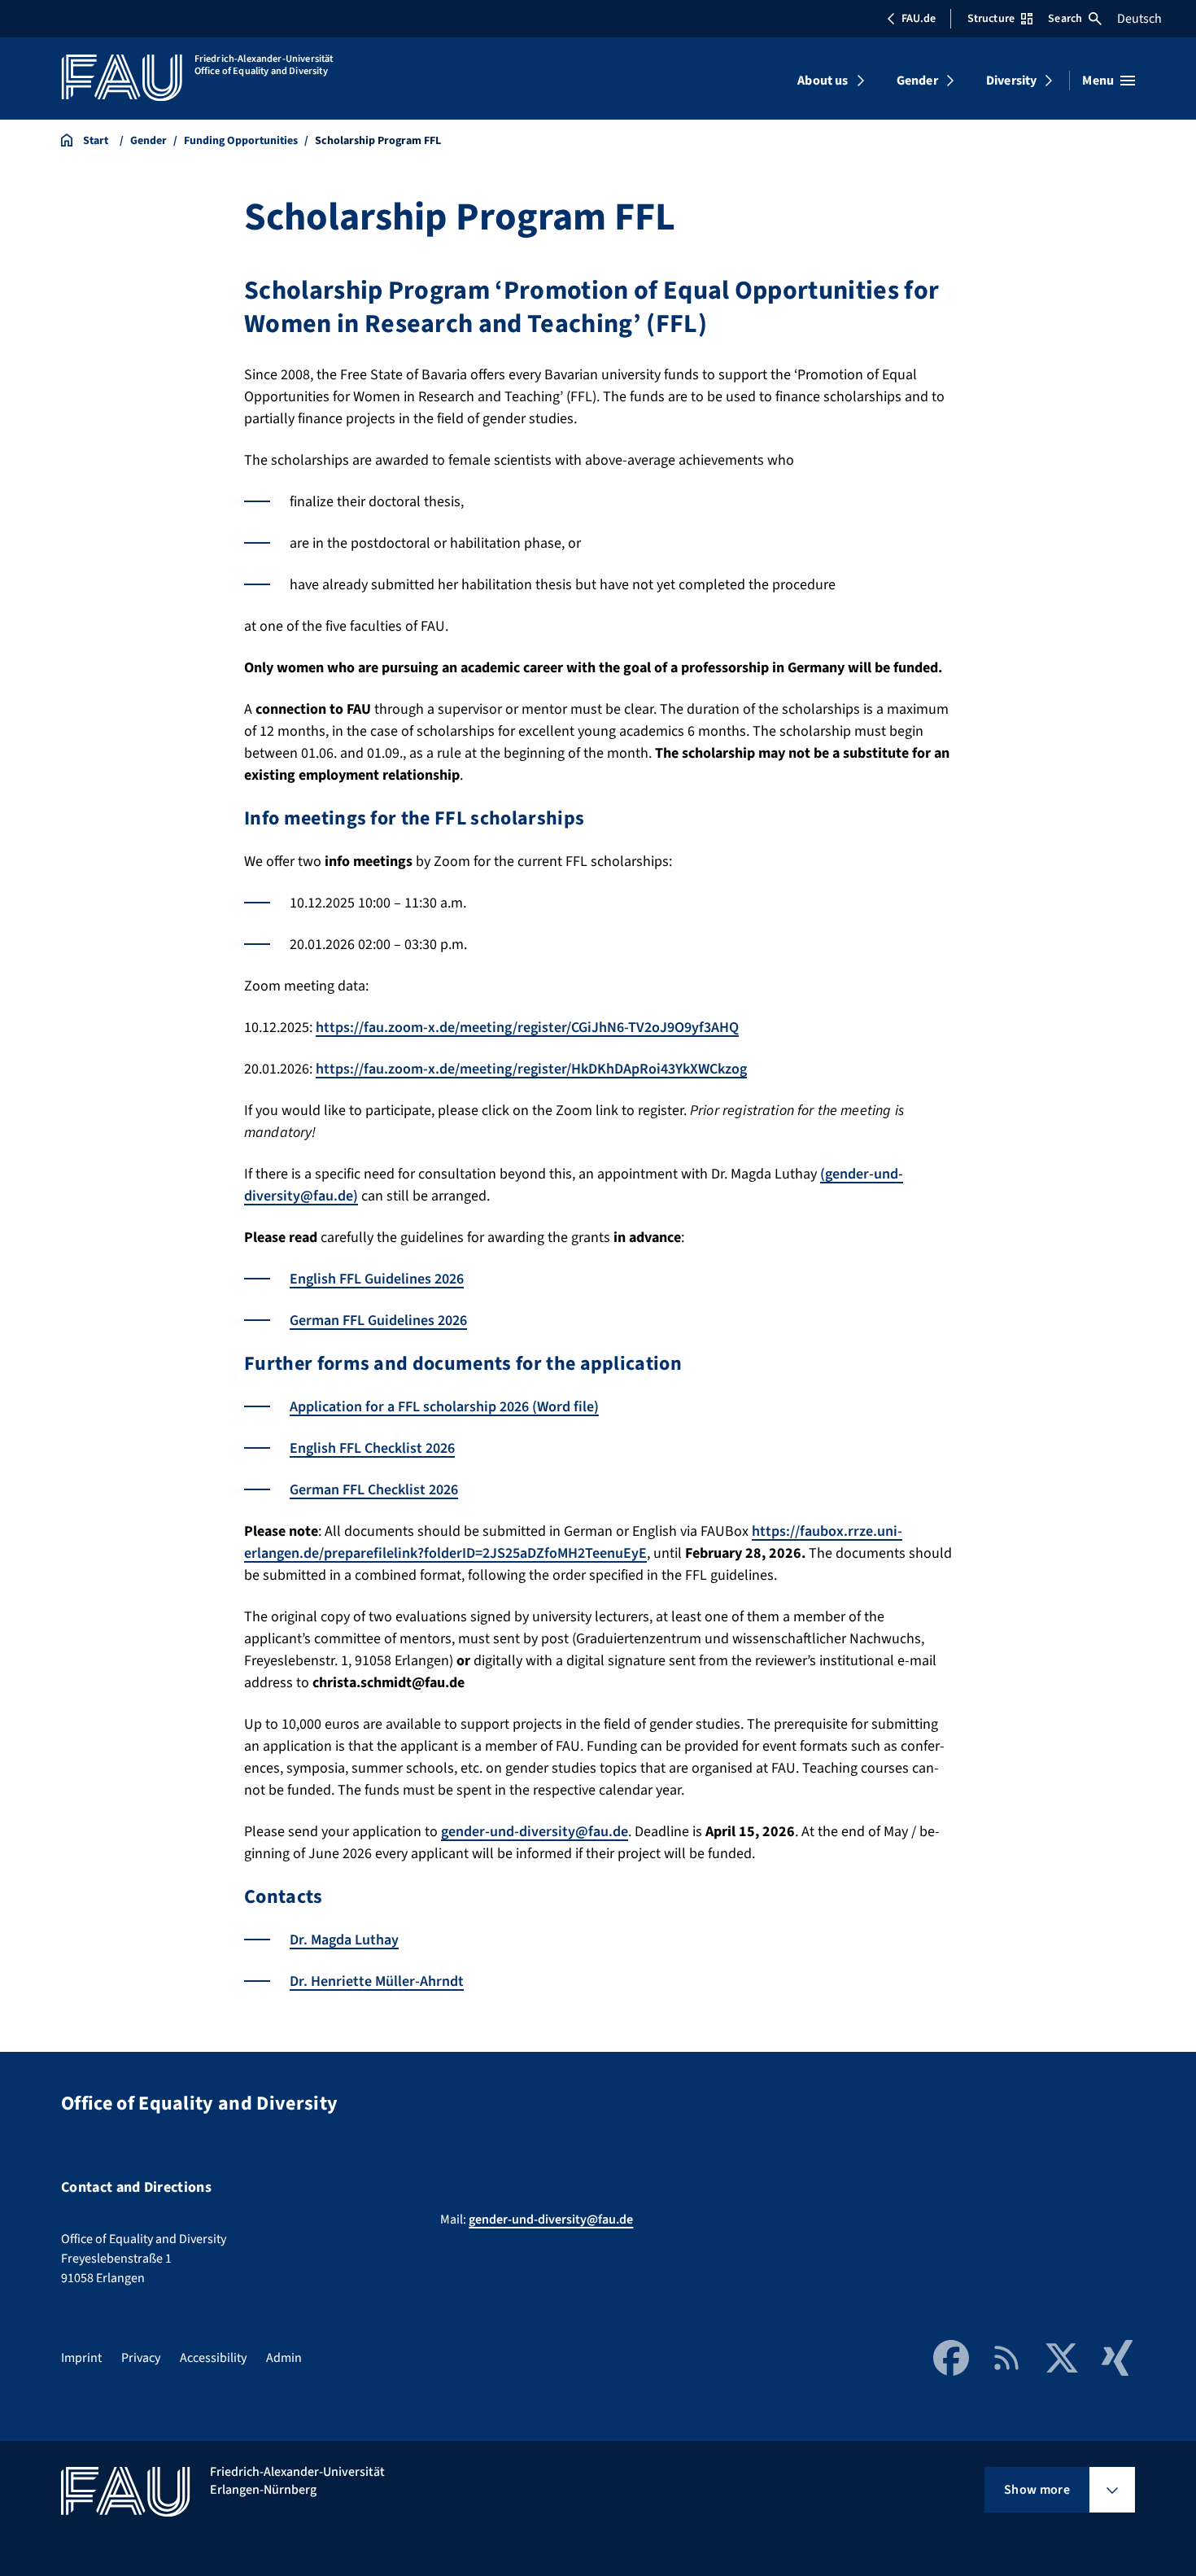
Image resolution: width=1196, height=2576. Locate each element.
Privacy (141, 2358)
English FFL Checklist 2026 (372, 1448)
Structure (991, 19)
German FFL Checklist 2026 (374, 1490)
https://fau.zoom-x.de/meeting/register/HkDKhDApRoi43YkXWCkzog (531, 1069)
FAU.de (919, 19)
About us (823, 81)
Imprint (81, 2358)
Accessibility (213, 2358)
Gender (917, 81)
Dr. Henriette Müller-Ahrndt (377, 1981)
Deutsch (1139, 19)
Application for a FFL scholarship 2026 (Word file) (444, 1407)
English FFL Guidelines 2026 (377, 1279)
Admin (284, 2358)
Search (1065, 19)
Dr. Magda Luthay (344, 1940)
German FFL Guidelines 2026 (378, 1321)
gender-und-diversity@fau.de (535, 1832)
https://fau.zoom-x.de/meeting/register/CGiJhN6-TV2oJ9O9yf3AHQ (527, 1028)
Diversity (1011, 81)
